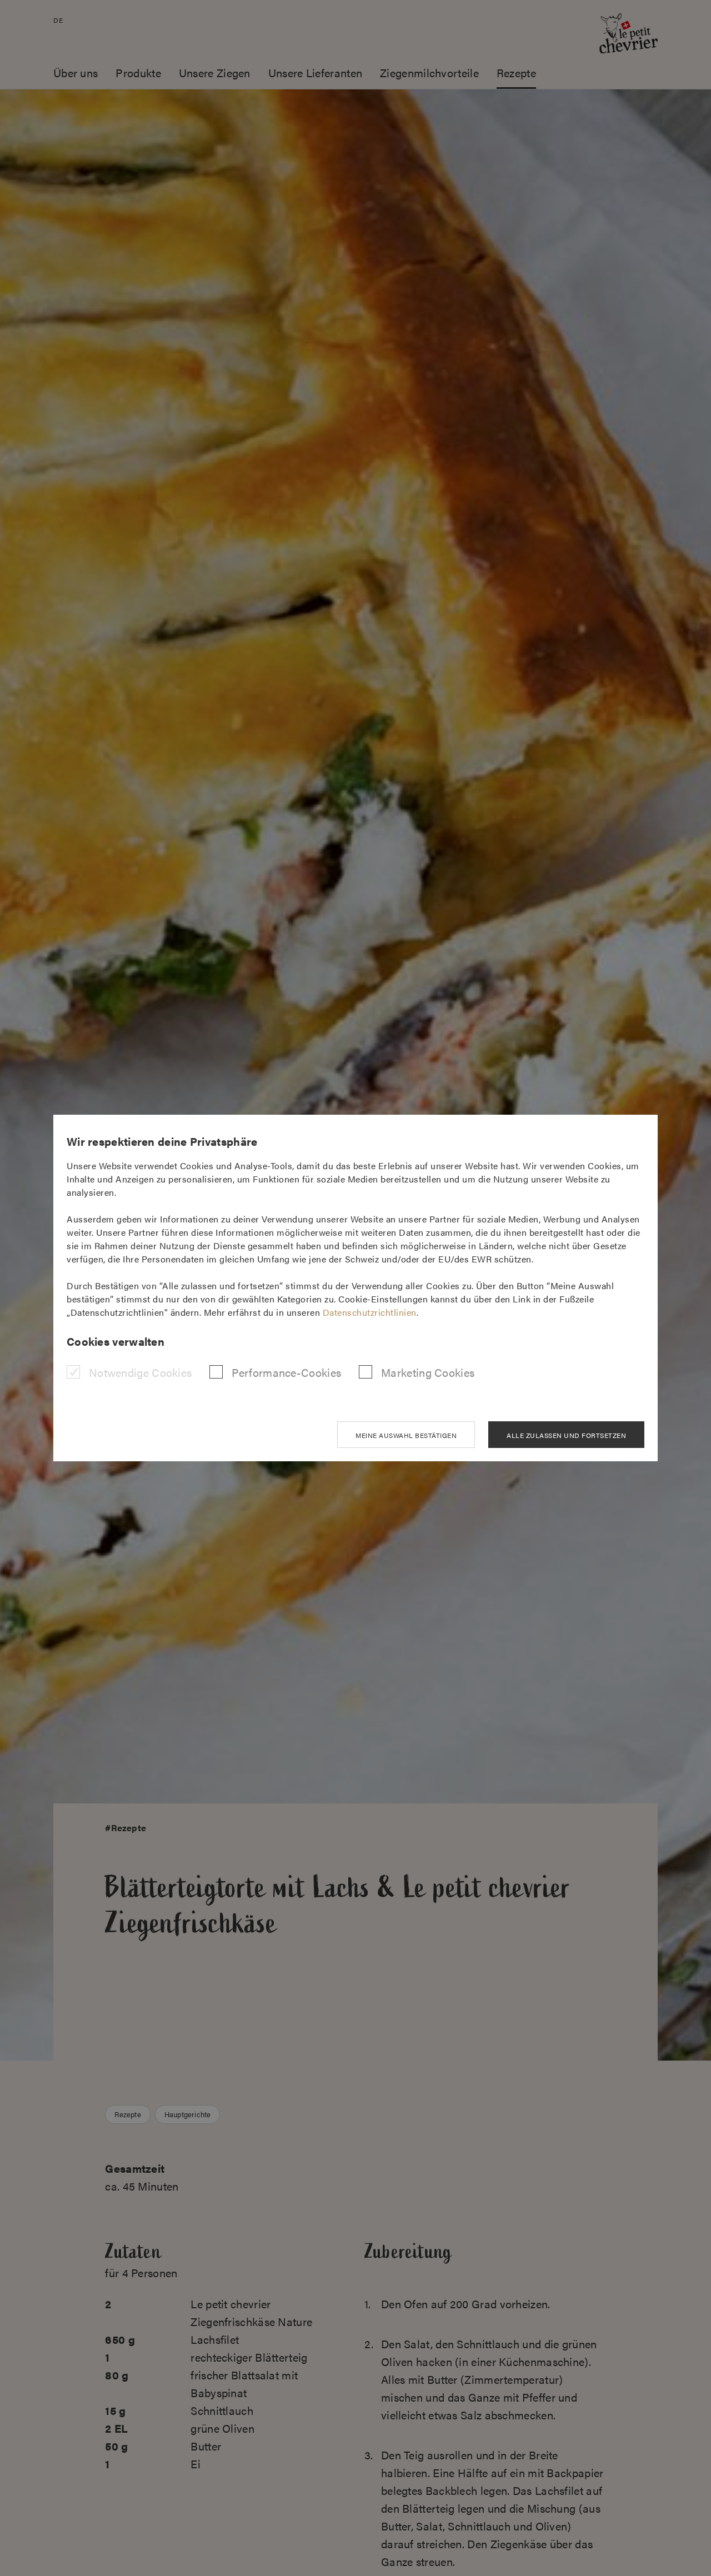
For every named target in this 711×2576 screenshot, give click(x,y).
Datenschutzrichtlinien (370, 1312)
